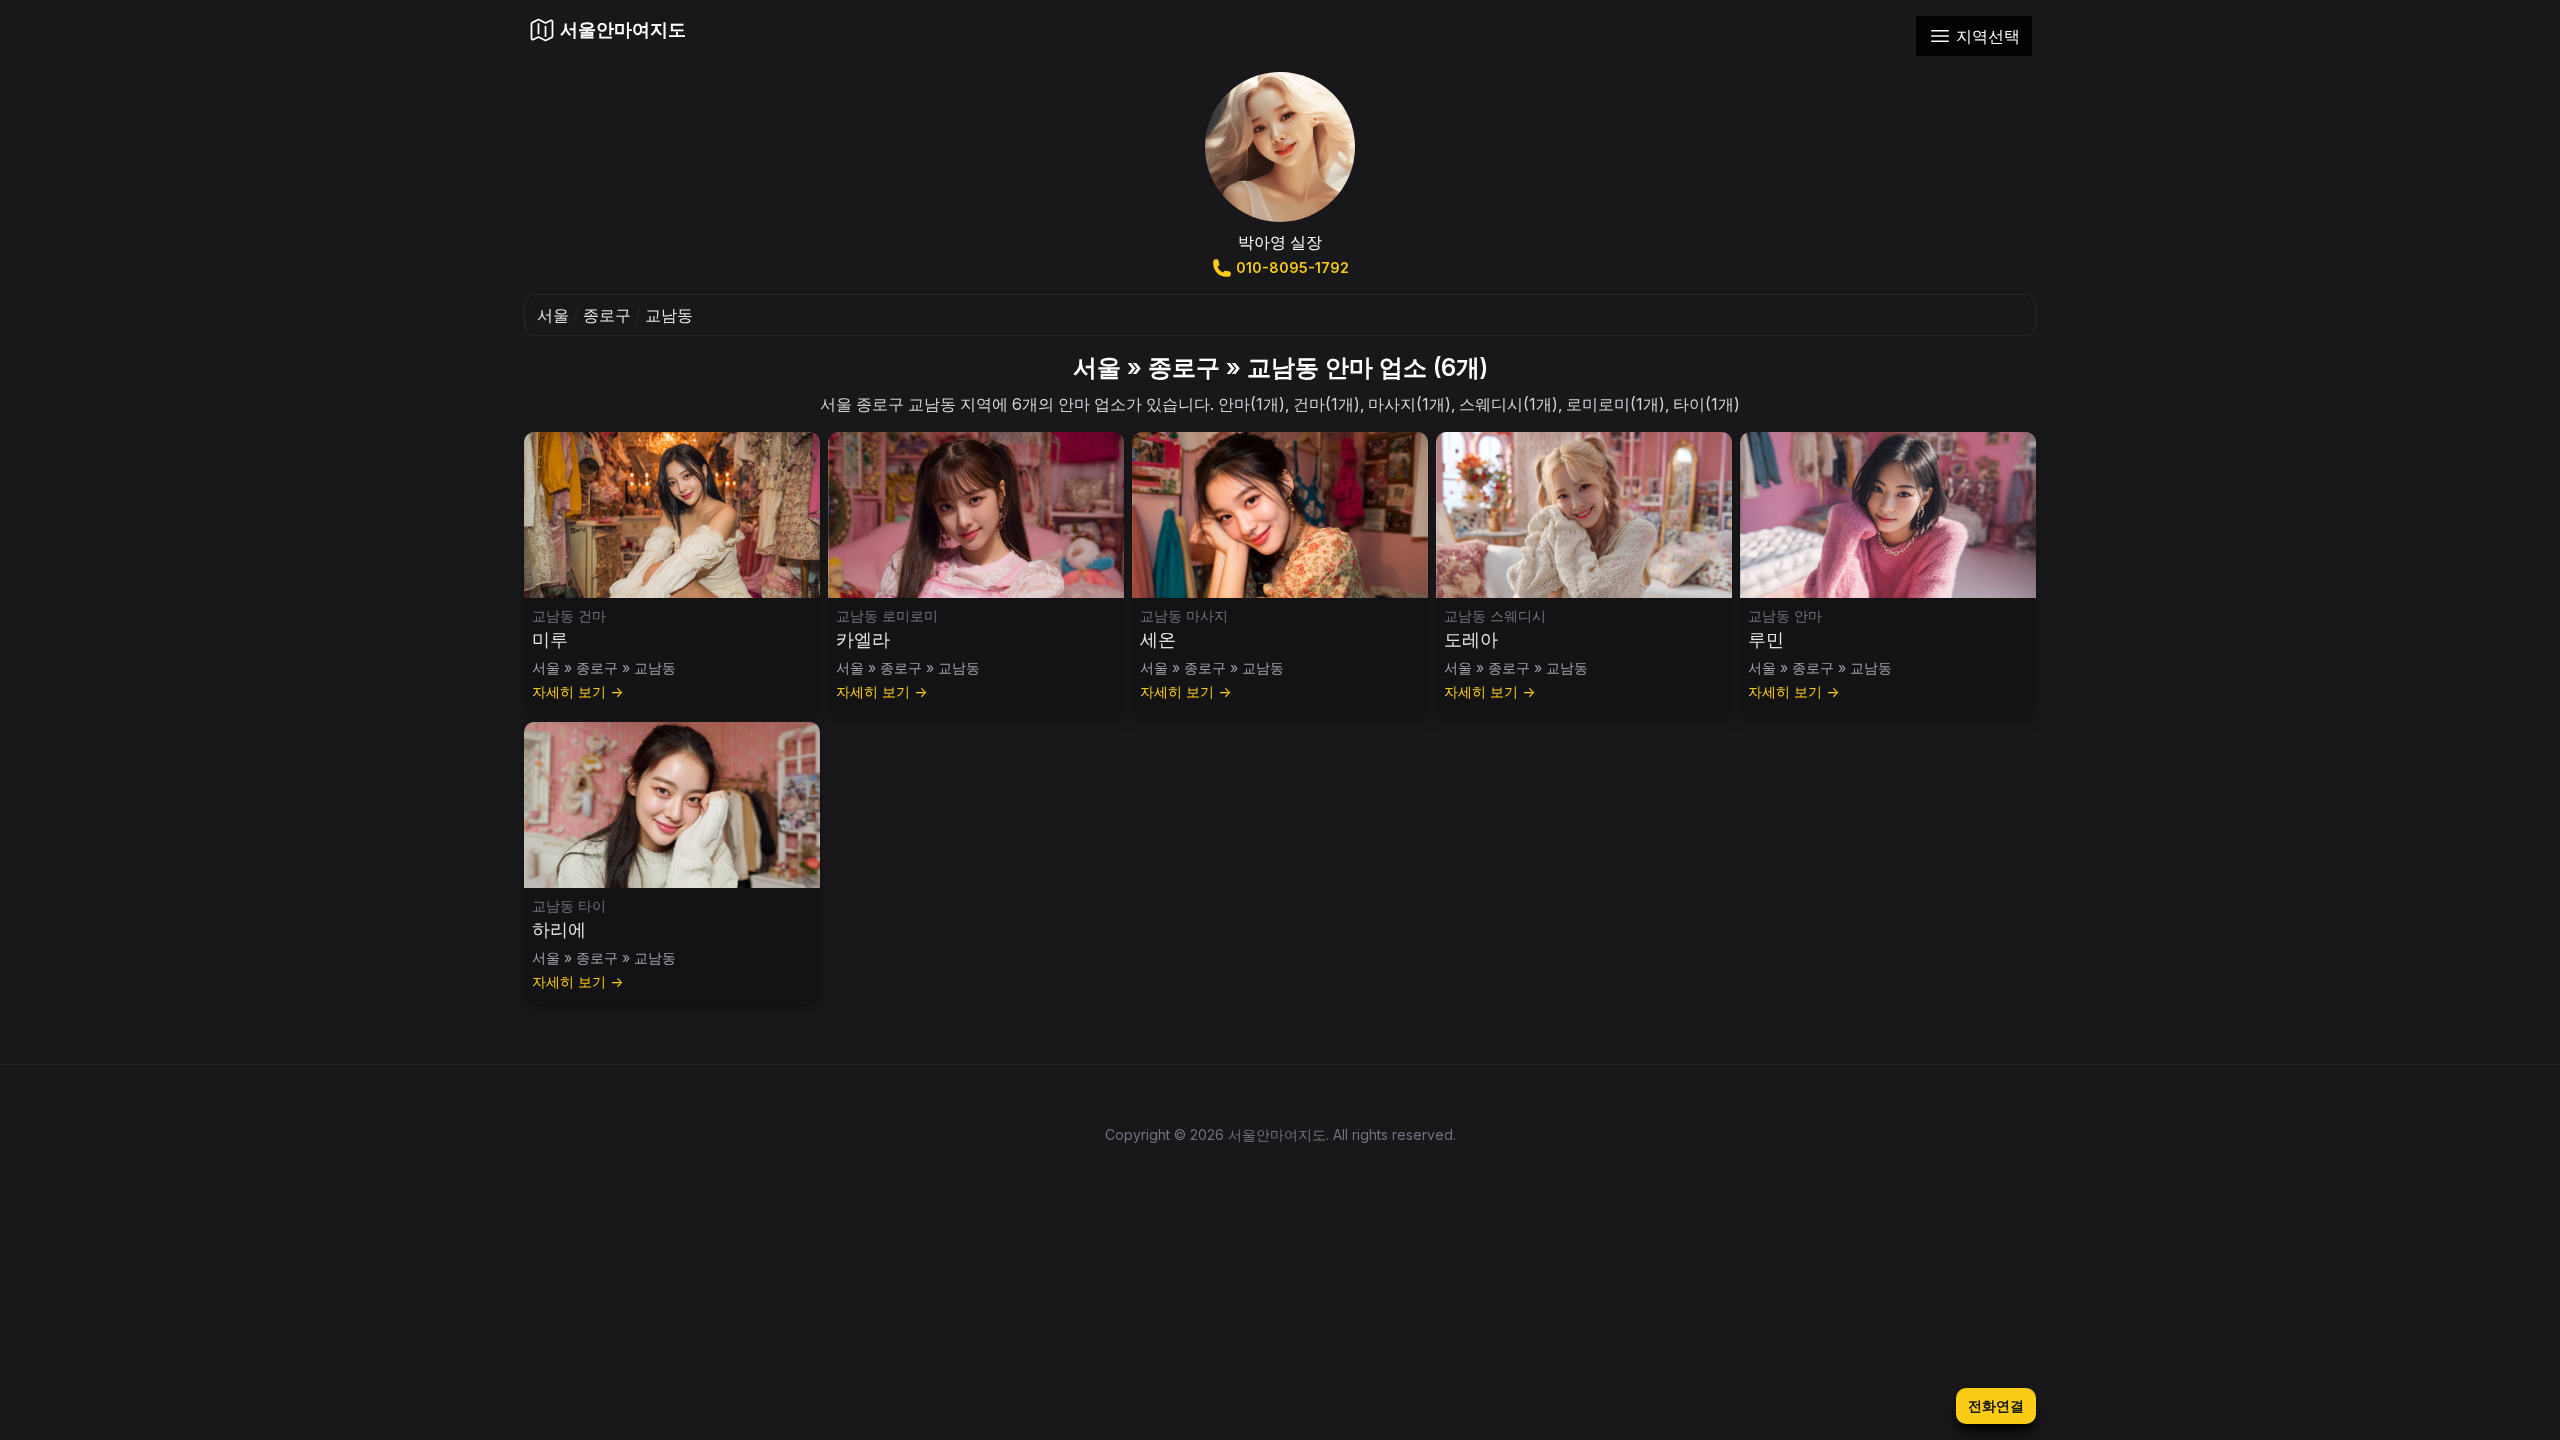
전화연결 (1996, 1405)
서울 (553, 315)
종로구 (607, 315)
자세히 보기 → (577, 691)
